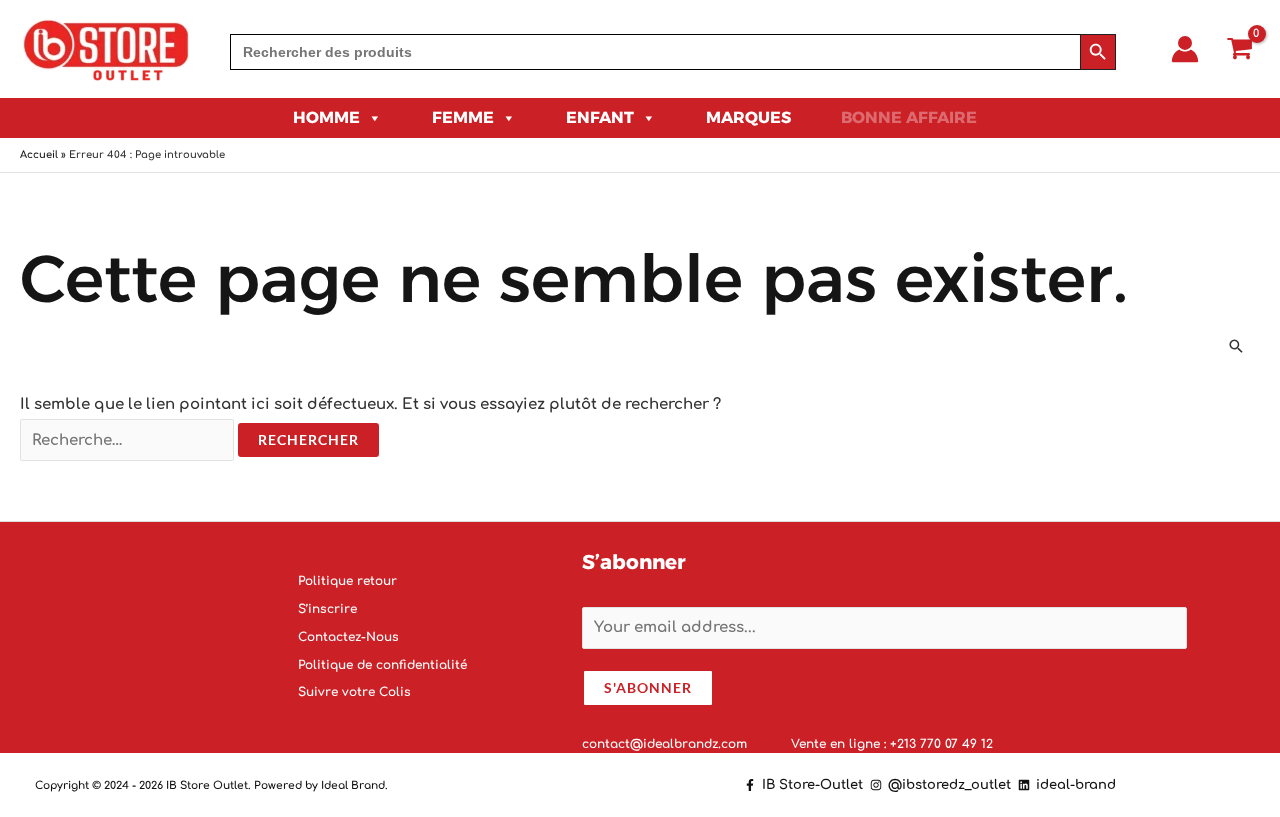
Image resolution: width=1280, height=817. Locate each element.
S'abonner (648, 686)
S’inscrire (327, 609)
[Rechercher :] (129, 440)
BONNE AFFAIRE (909, 117)
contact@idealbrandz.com (666, 743)
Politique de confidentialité (382, 664)
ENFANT (600, 117)
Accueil (39, 154)
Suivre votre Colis (354, 692)
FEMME (463, 117)
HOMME (326, 117)
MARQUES (748, 117)
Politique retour (347, 581)
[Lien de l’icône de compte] (1185, 49)
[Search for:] (655, 52)
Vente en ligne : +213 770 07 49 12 (892, 743)
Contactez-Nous (348, 636)
